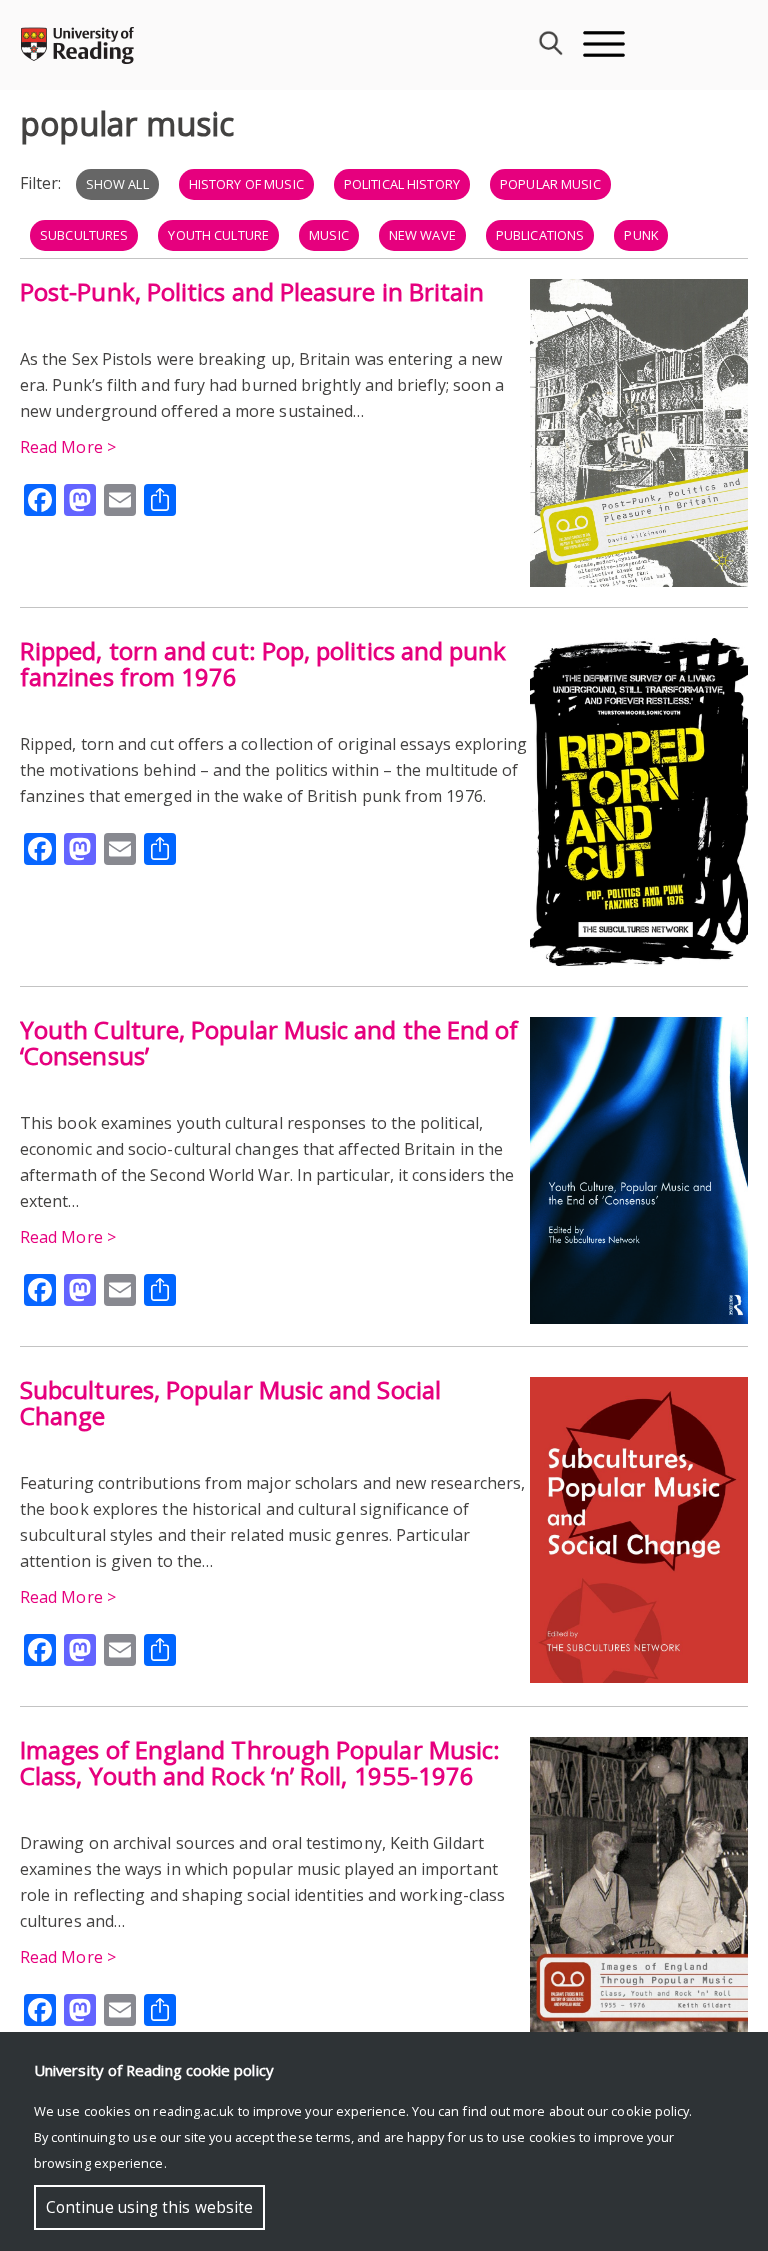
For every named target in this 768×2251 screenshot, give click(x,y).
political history (402, 184)
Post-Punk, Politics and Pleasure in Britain (252, 291)
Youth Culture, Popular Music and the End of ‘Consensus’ (269, 1042)
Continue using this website (149, 2207)
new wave (422, 235)
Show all (117, 184)
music (329, 235)
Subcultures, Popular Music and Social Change (230, 1402)
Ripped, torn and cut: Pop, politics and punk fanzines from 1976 (263, 663)
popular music (550, 184)
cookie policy (650, 2111)
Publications (540, 235)
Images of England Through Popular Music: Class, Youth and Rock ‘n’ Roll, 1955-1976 (260, 1762)
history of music (246, 184)
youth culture (218, 235)
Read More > (68, 447)
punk (641, 235)
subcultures (84, 235)
